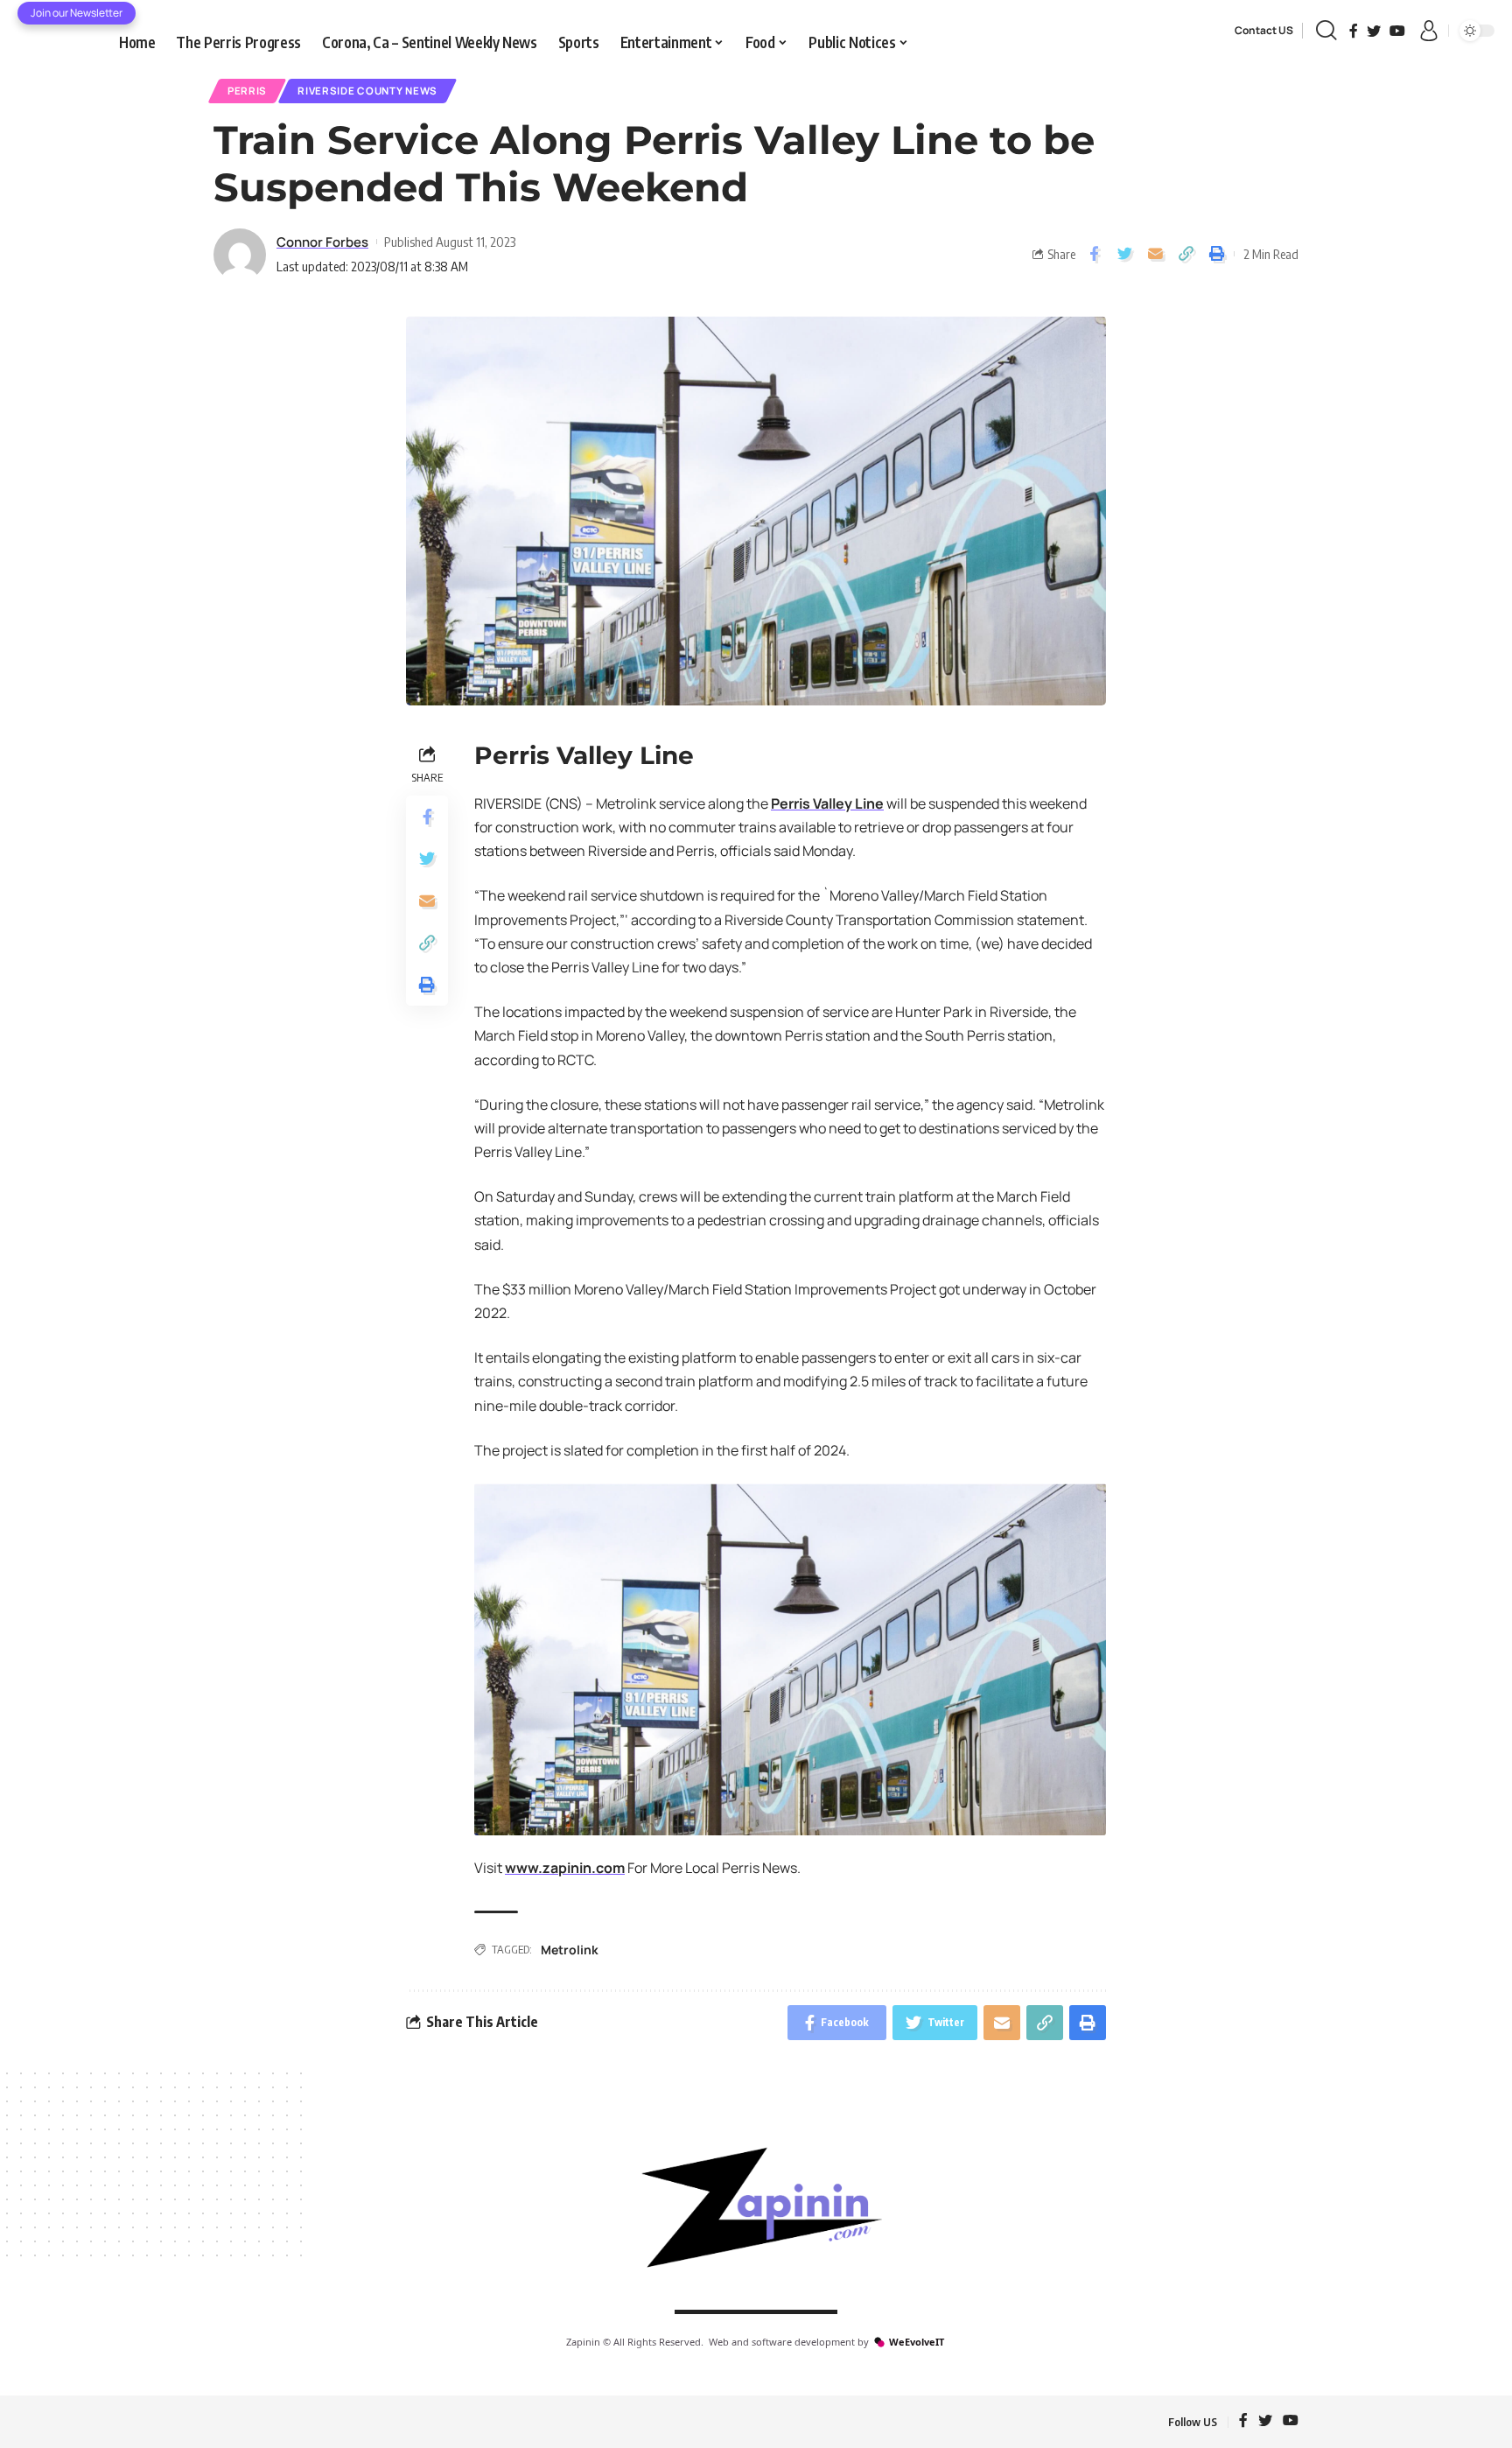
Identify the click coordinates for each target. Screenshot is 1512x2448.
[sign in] (1429, 31)
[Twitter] (1374, 31)
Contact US (1264, 30)
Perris (247, 91)
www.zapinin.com (565, 1868)
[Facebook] (1354, 31)
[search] (1326, 31)
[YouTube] (1397, 31)
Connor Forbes (322, 242)
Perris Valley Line (827, 803)
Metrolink (570, 1950)
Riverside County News (367, 91)
